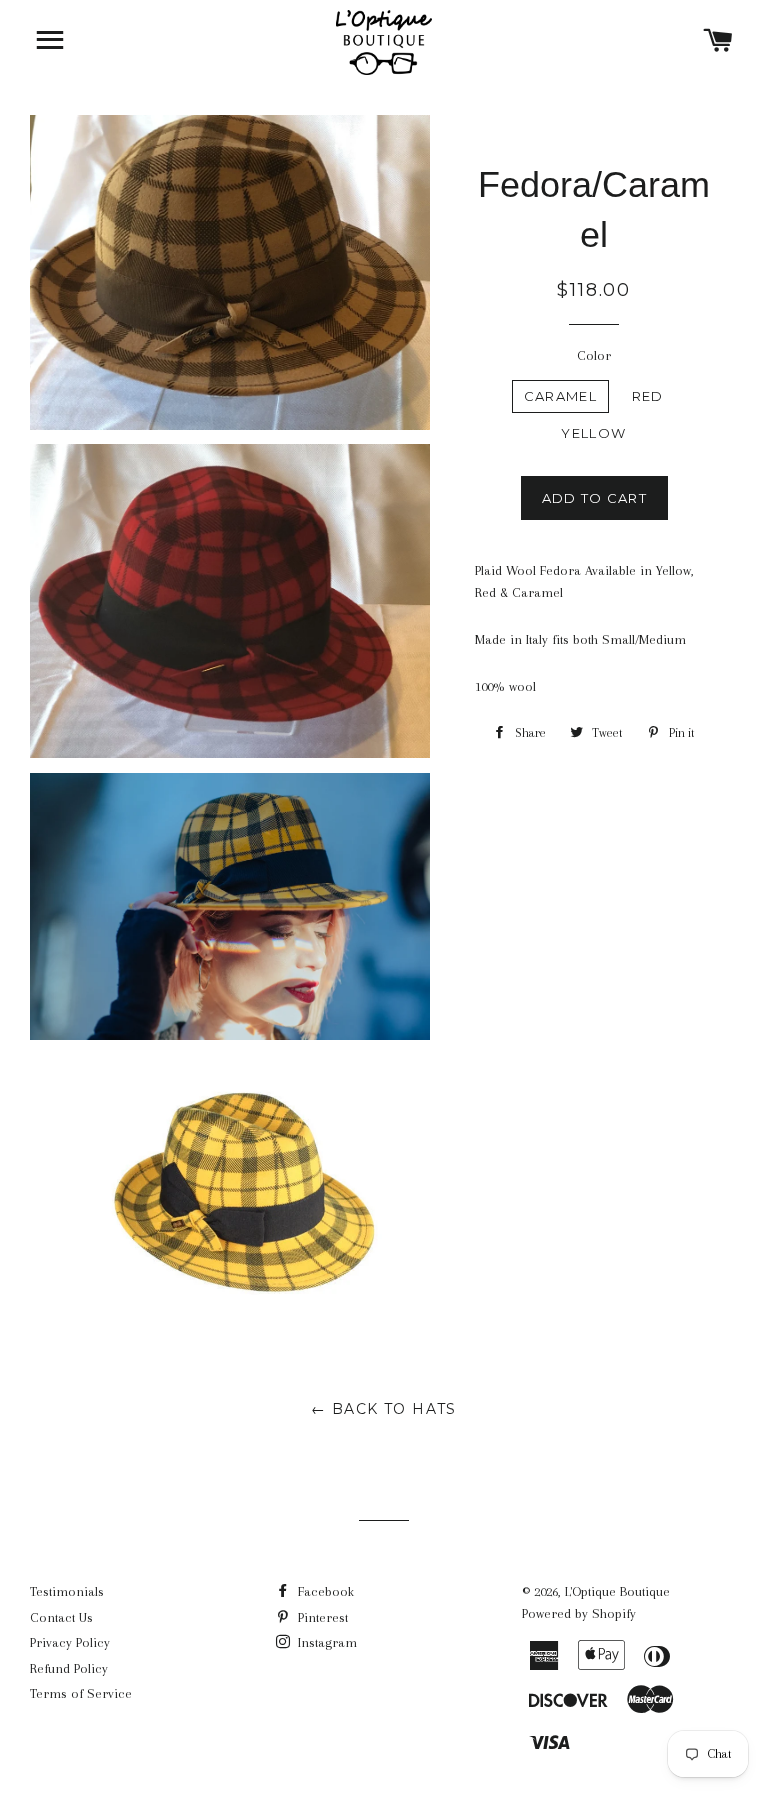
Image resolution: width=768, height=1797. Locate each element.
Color (594, 355)
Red (648, 396)
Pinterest (321, 1617)
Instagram (325, 1642)
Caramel (560, 396)
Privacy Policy (70, 1642)
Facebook (324, 1591)
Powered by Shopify (579, 1613)
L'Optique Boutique (617, 1591)
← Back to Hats (384, 1409)
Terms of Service (81, 1693)
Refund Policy (69, 1668)
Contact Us (61, 1617)
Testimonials (67, 1591)
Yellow (593, 433)
